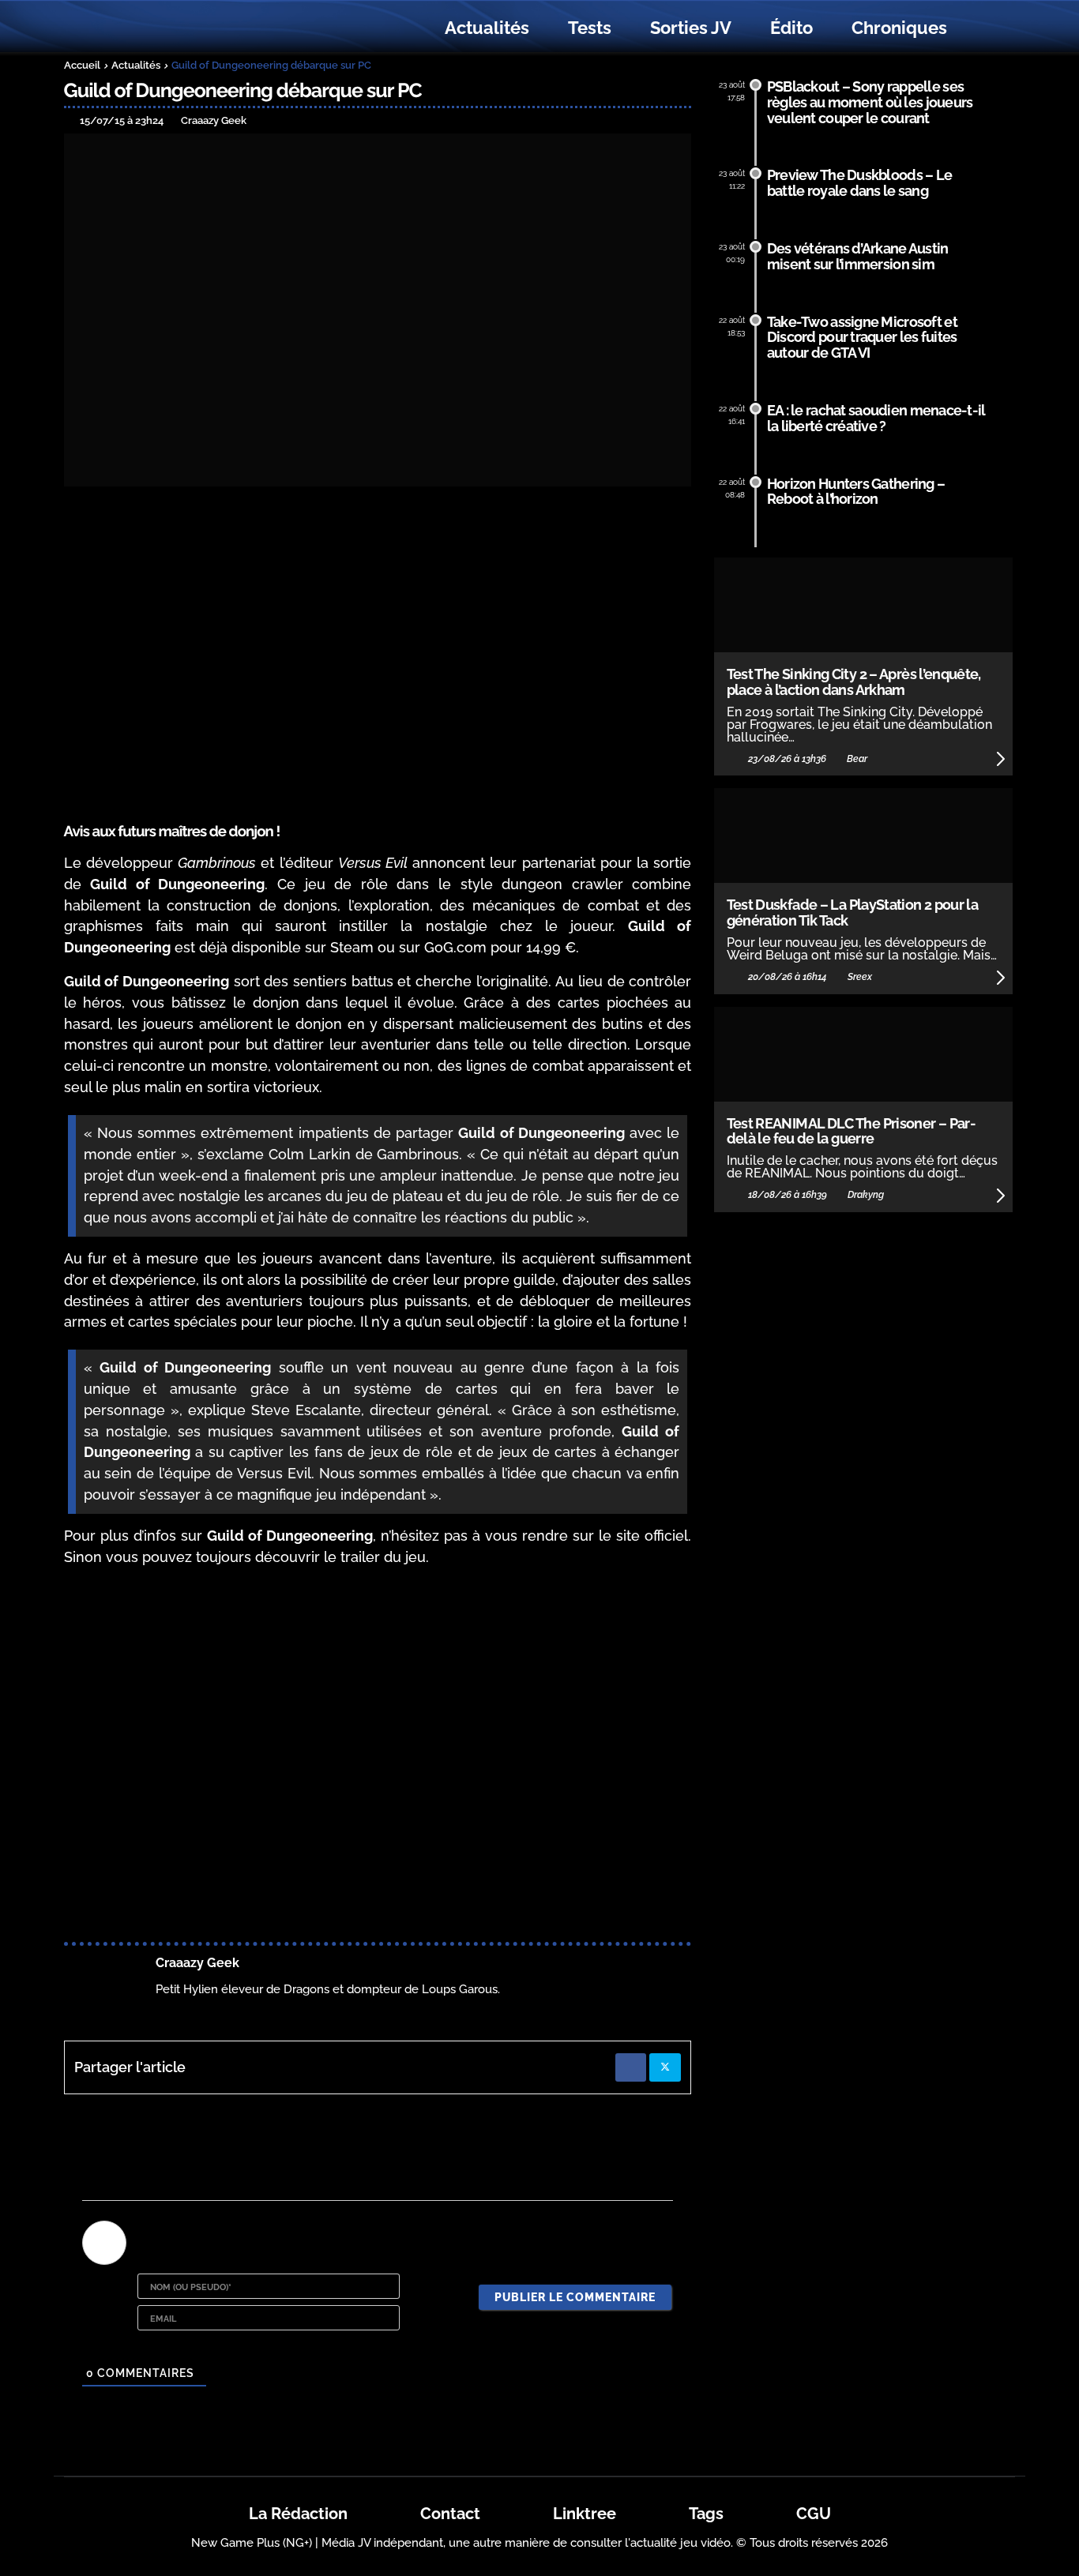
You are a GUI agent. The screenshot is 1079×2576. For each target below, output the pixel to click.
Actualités (487, 28)
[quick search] (983, 28)
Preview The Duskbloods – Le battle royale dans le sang (860, 183)
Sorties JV (691, 28)
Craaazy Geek (197, 1963)
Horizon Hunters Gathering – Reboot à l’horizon (856, 492)
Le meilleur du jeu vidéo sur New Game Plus (151, 28)
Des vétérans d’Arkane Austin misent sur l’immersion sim (858, 256)
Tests (590, 28)
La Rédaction (298, 2514)
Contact (450, 2514)
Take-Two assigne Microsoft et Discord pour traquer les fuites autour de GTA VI (862, 338)
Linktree (585, 2514)
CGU (814, 2514)
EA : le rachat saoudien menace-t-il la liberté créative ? (876, 418)
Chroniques (899, 28)
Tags (706, 2514)
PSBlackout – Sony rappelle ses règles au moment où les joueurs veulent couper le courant (870, 102)
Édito (791, 28)
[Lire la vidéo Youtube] (378, 1757)
